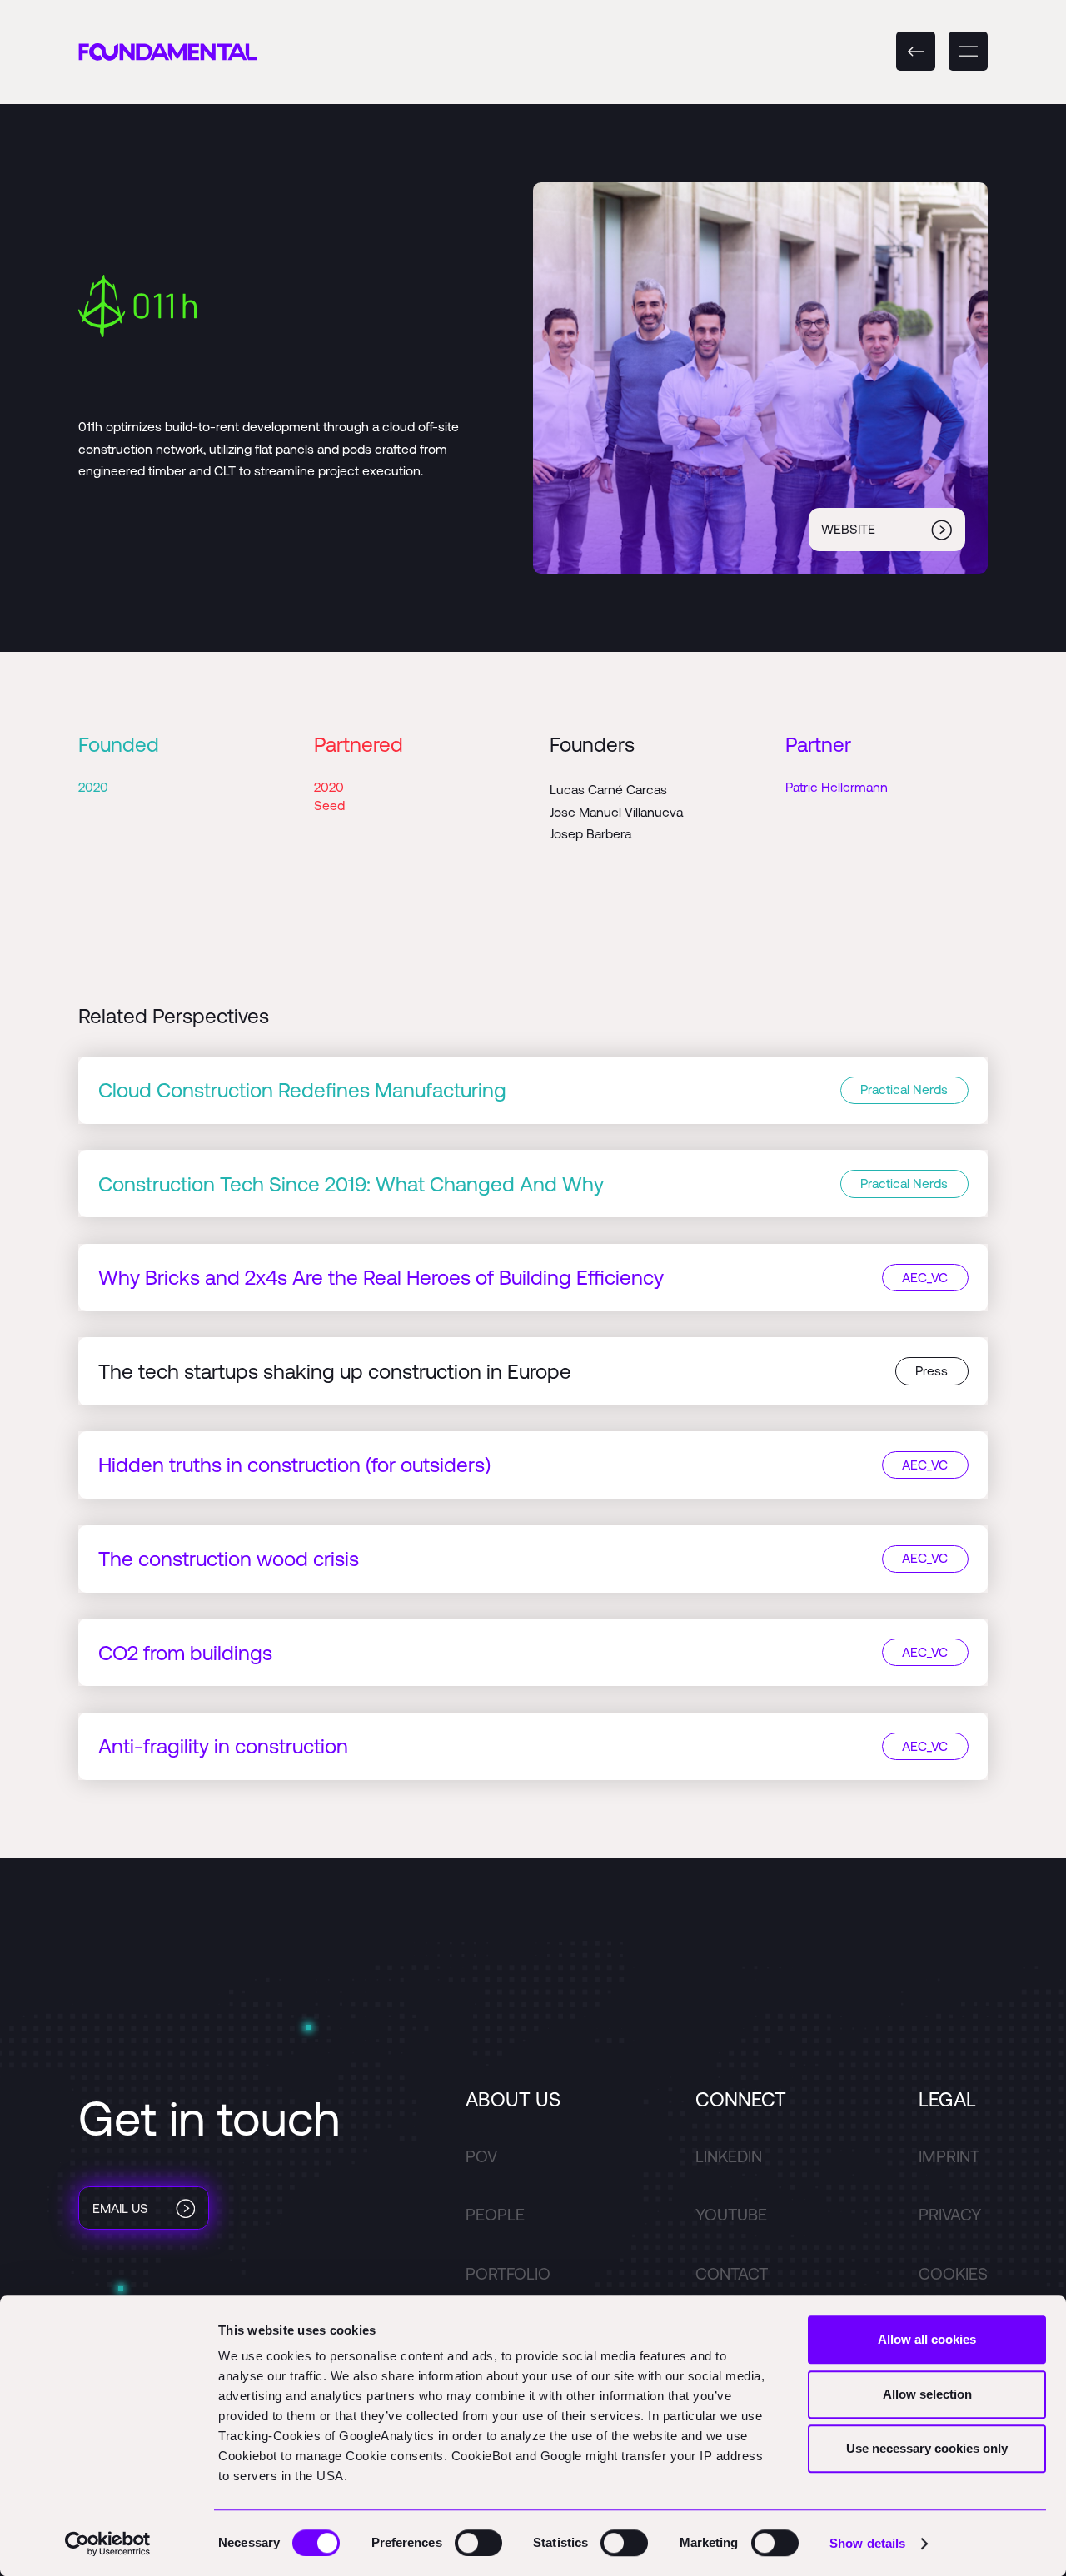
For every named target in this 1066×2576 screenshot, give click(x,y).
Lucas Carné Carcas (608, 789)
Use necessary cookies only (927, 2448)
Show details (867, 2543)
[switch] (478, 2543)
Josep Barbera (590, 833)
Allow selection (927, 2394)
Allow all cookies (927, 2339)
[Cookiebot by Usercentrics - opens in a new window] (108, 2544)
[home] (168, 52)
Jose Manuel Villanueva (616, 812)
